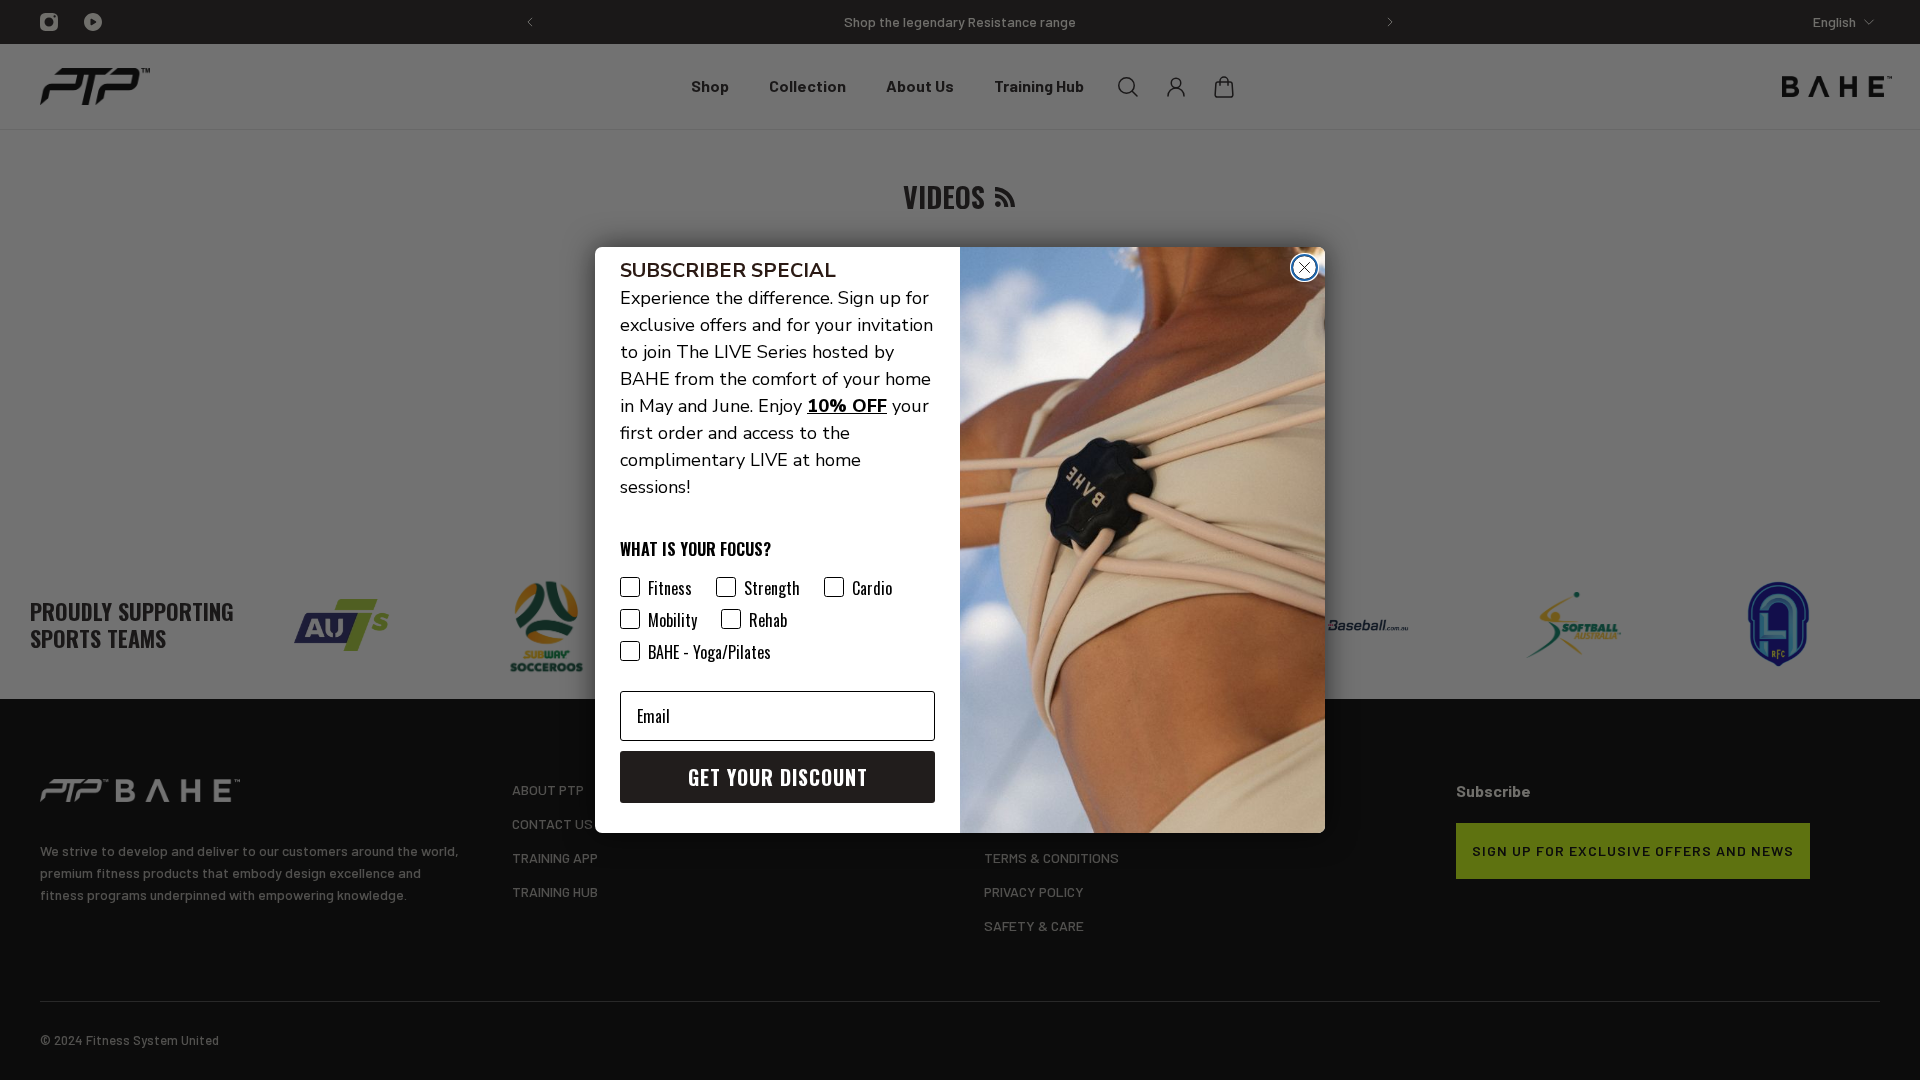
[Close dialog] (1304, 267)
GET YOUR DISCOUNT (778, 777)
